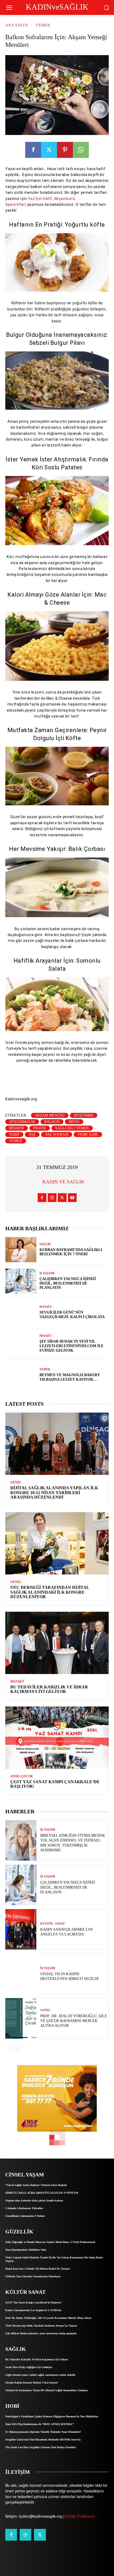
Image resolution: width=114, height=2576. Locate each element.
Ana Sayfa (17, 25)
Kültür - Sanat (52, 1924)
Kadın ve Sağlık (63, 1182)
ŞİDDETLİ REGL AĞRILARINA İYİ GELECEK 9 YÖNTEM (42, 2193)
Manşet (46, 1307)
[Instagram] (52, 1198)
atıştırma (84, 1115)
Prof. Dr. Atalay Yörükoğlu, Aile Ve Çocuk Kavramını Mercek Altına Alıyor (74, 2021)
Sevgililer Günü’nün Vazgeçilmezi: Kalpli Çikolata (72, 1315)
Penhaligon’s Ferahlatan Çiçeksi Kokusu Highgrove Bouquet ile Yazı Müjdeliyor (52, 2416)
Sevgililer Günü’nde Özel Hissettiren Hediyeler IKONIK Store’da (43, 2440)
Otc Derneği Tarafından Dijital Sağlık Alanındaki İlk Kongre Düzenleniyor (50, 1592)
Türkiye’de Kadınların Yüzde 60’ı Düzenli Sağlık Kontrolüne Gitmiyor (47, 2390)
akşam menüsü (50, 1115)
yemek (16, 1141)
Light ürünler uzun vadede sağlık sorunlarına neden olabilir (40, 2375)
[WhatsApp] (81, 150)
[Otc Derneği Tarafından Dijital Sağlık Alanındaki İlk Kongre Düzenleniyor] (57, 1543)
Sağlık (45, 1244)
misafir (17, 1128)
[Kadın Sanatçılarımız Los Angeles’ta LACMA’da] (21, 1929)
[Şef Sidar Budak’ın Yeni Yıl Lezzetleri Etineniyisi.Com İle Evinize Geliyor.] (21, 1344)
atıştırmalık (22, 1122)
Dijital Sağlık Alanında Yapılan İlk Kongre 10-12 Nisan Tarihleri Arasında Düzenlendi (54, 1492)
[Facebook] (33, 150)
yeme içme (88, 1135)
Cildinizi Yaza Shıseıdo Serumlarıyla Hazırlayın (33, 2276)
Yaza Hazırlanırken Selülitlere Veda (26, 2250)
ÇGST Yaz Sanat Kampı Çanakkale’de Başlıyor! (33, 2302)
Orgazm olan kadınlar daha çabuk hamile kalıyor (34, 2200)
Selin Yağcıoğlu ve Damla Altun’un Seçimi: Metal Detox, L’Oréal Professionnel (50, 2242)
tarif (14, 1135)
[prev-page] (9, 2049)
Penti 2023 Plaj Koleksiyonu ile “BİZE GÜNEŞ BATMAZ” (40, 2424)
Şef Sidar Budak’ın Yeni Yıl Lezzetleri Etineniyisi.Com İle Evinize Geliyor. (71, 1346)
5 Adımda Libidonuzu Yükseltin (24, 2208)
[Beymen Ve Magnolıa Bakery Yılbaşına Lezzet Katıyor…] (21, 1375)
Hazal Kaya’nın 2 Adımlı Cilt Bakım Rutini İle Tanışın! (38, 2269)
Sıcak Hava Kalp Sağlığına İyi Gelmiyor (29, 2367)
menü (74, 1122)
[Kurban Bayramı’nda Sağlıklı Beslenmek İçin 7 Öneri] (21, 1250)
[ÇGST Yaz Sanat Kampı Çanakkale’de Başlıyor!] (57, 1738)
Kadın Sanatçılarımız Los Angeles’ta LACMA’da (33, 2310)
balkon (52, 1122)
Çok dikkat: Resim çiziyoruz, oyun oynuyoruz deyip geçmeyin (41, 2333)
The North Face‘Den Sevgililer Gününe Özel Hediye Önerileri (41, 2447)
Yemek (43, 25)
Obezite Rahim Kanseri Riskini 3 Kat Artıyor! (32, 2383)
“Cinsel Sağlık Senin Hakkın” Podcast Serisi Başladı (36, 2185)
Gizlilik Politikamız (80, 2516)
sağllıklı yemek (72, 1128)
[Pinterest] (65, 150)
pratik (40, 1128)
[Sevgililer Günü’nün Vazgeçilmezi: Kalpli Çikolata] (21, 1312)
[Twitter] (49, 150)
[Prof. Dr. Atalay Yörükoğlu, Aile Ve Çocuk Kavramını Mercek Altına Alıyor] (21, 2018)
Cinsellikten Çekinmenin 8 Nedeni (25, 2216)
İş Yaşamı (47, 1273)
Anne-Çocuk (21, 1776)
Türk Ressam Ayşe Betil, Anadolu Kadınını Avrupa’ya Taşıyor (41, 2326)
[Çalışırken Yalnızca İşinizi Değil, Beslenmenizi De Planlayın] (21, 1281)
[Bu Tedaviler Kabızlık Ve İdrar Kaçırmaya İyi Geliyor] (57, 1643)
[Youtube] (72, 1198)
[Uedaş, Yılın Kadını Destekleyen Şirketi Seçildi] (21, 1974)
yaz (32, 1135)
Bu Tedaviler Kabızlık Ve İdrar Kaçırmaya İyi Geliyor (49, 1689)
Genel (16, 1482)
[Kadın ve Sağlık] (36, 1182)
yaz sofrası (57, 1135)
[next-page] (17, 2049)
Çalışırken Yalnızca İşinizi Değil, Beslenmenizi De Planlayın (68, 1283)
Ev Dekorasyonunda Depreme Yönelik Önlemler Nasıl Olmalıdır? (43, 2432)
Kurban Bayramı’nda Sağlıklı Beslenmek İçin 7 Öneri (71, 1252)
